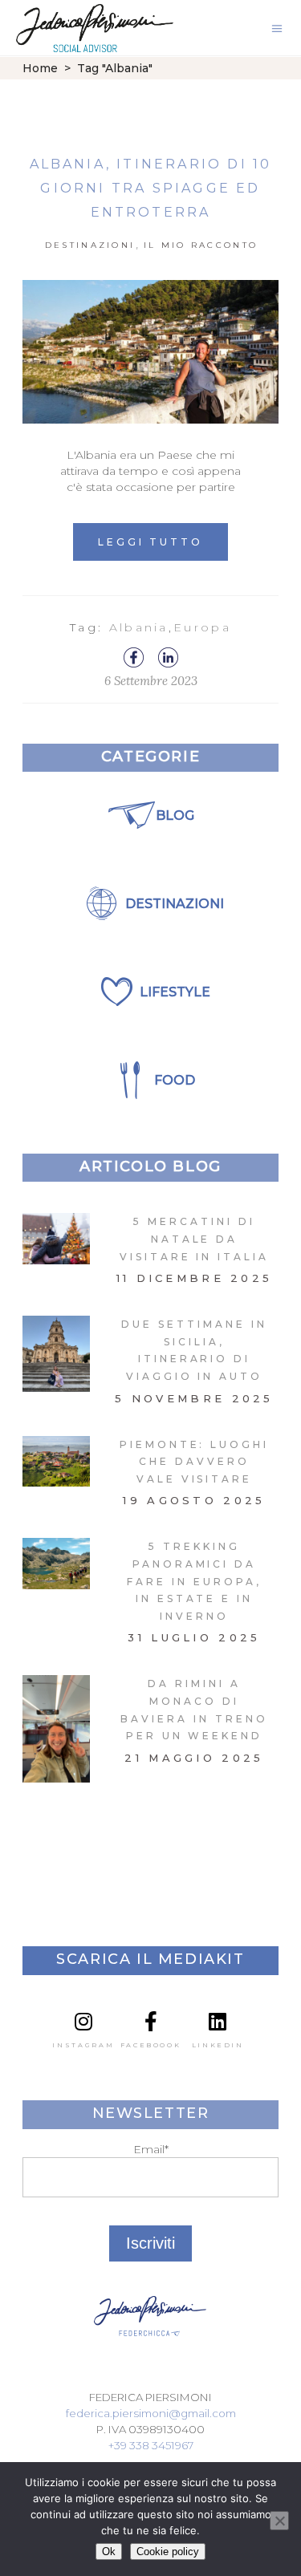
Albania (139, 627)
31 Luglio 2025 (194, 1637)
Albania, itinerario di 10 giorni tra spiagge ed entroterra (151, 188)
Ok (109, 2552)
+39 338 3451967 (151, 2445)
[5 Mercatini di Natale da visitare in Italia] (56, 1238)
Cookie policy (168, 2552)
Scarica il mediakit (150, 1959)
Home (40, 68)
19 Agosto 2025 (194, 1500)
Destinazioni (90, 245)
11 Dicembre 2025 (195, 1278)
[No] (279, 2521)
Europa (202, 627)
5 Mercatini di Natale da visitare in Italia (194, 1239)
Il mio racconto (201, 245)
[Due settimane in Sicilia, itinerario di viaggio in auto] (56, 1354)
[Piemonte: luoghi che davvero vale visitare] (56, 1461)
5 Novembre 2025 (194, 1398)
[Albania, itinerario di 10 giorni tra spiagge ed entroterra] (150, 352)
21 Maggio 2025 (194, 1758)
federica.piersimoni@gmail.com (151, 2413)
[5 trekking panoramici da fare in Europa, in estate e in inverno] (56, 1563)
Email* (151, 2149)
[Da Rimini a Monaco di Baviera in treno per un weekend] (56, 1729)
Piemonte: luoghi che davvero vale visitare (194, 1462)
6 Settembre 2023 (151, 681)
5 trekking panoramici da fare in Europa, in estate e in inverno (194, 1581)
